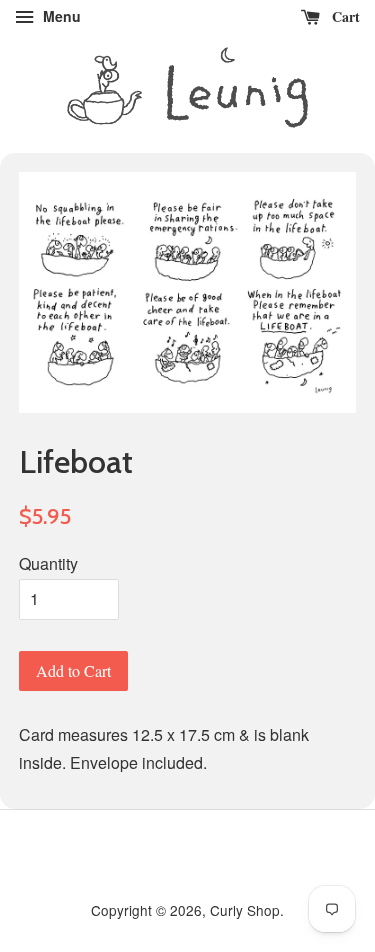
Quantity (48, 563)
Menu (60, 16)
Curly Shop (245, 910)
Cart (344, 16)
